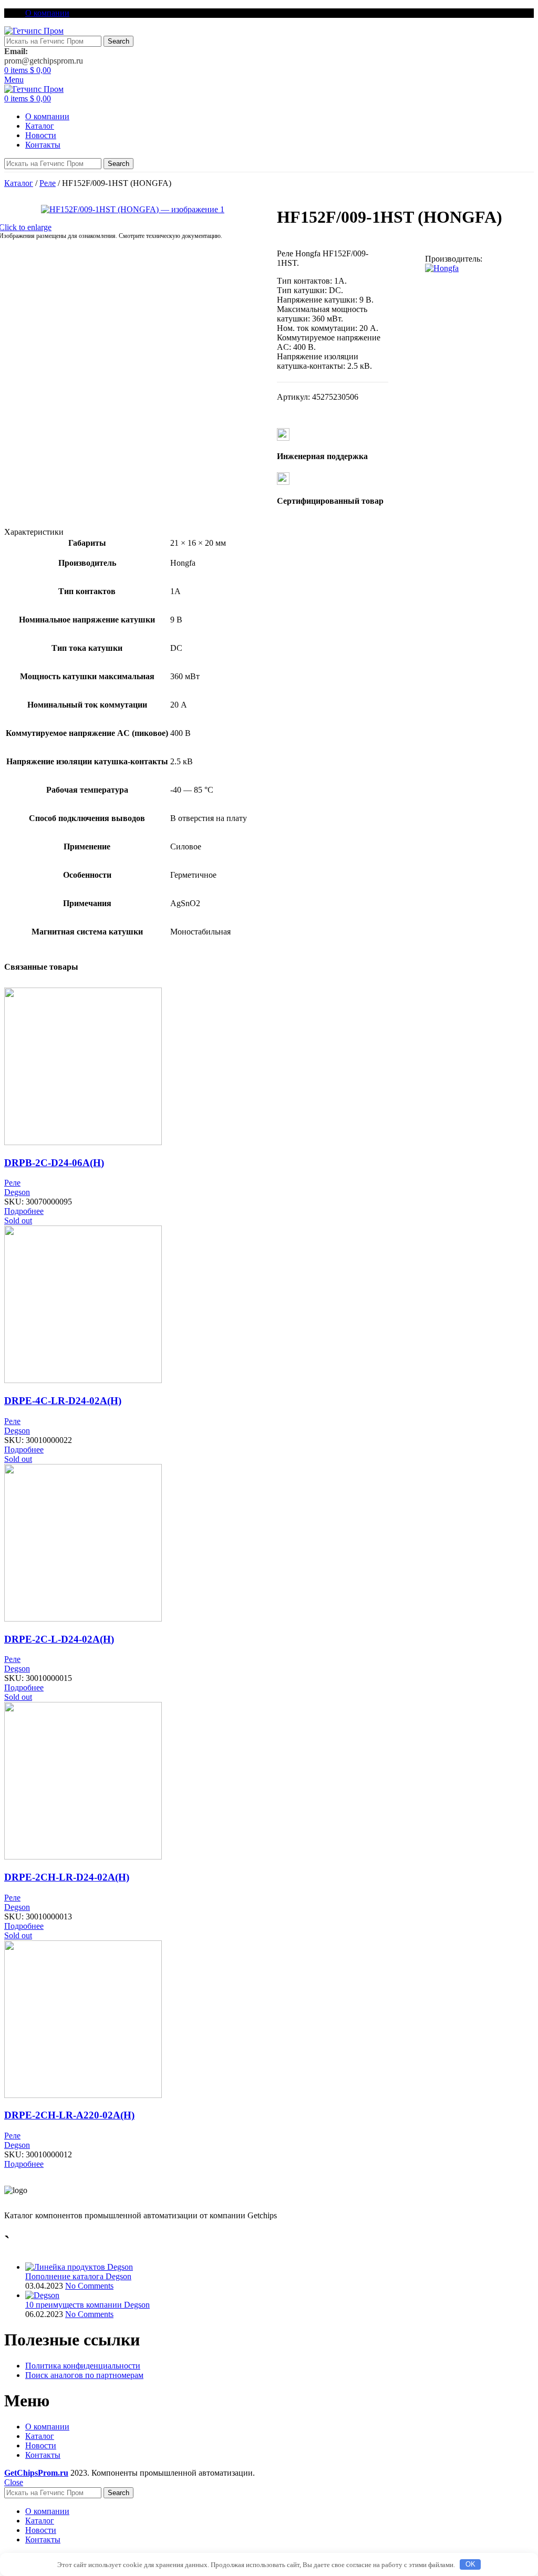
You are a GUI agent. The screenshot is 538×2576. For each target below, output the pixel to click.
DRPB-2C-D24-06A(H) (54, 1163)
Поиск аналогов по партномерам (84, 2375)
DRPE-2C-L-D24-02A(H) (59, 1639)
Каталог (19, 183)
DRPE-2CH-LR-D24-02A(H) (67, 1877)
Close (14, 2482)
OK (470, 2564)
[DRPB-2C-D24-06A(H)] (83, 1142)
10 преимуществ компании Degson (87, 2305)
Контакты (43, 2455)
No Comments (89, 2286)
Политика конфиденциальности (83, 2366)
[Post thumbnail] (79, 2267)
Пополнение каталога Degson (78, 2276)
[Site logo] (34, 31)
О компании (47, 2427)
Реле (48, 183)
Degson (17, 1192)
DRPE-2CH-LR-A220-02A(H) (69, 2115)
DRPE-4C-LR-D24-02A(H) (63, 1401)
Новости (41, 2445)
